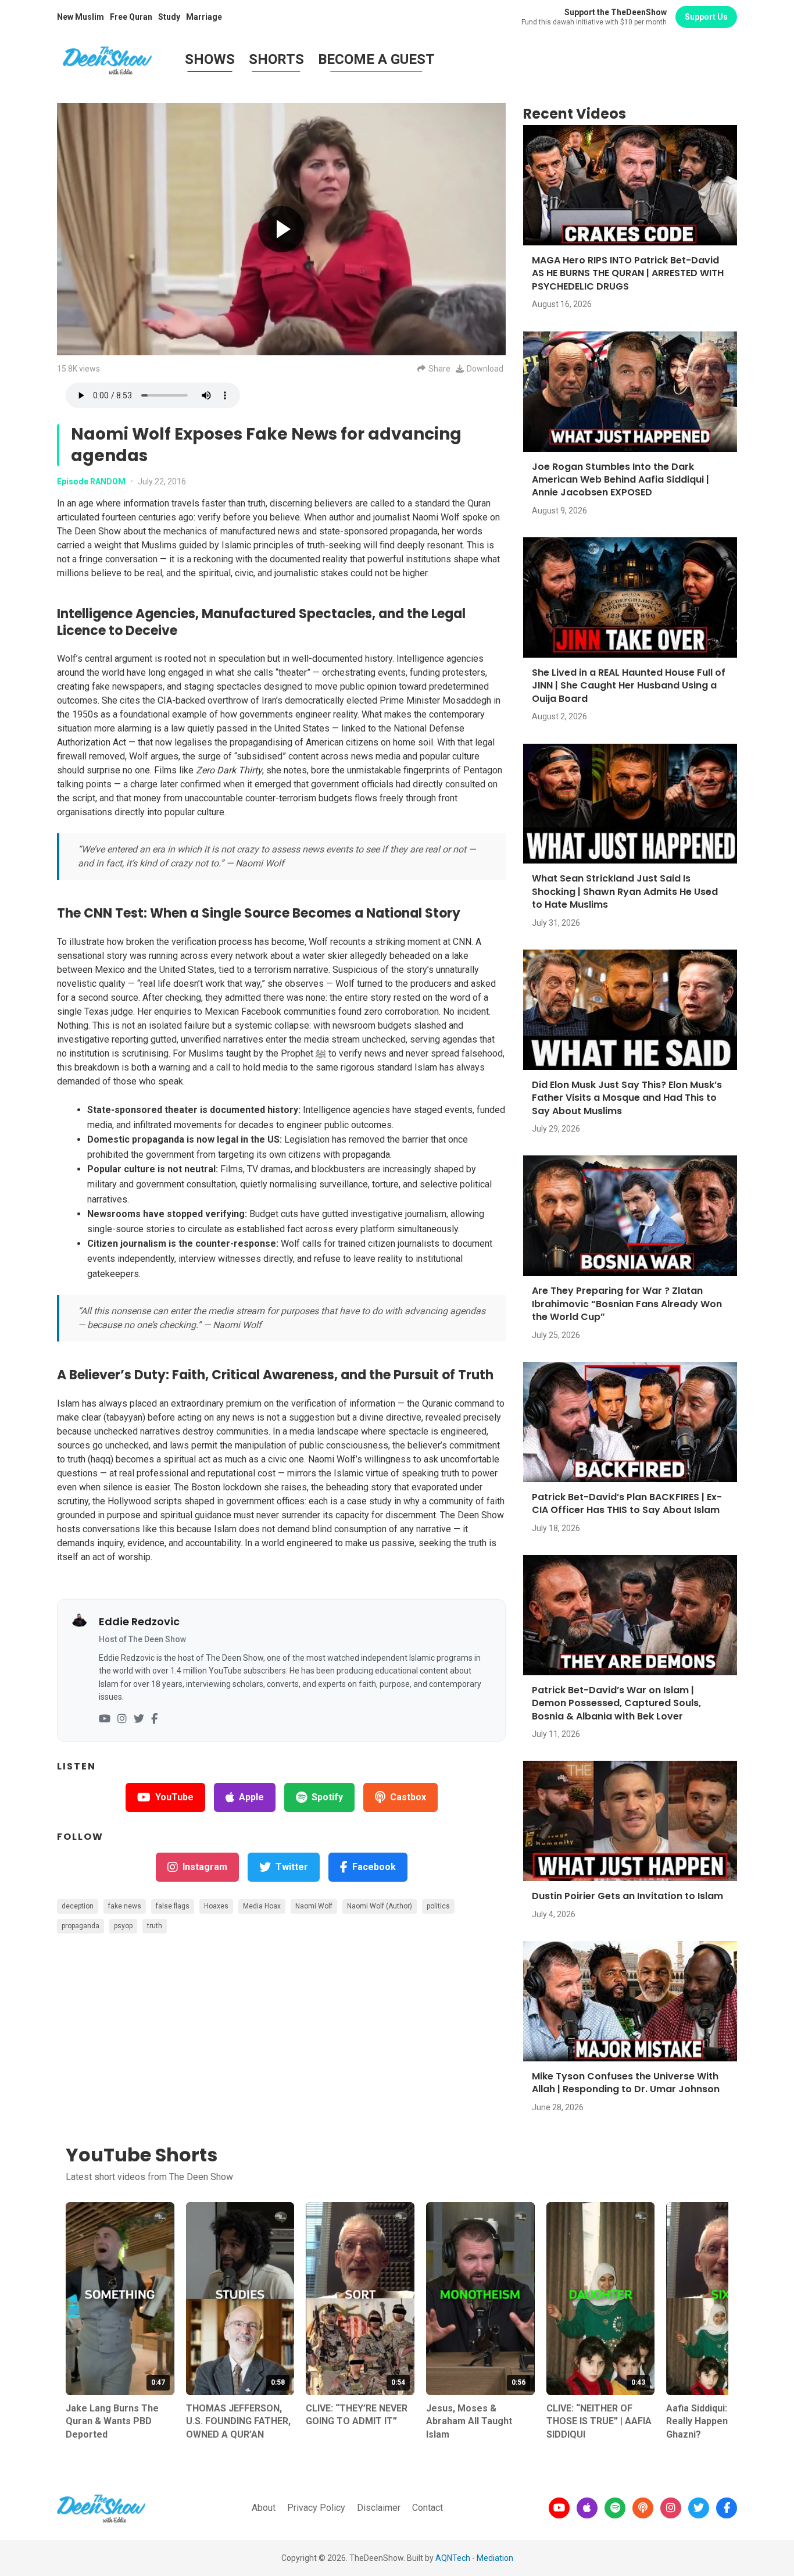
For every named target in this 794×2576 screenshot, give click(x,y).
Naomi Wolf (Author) (380, 1906)
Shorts (276, 59)
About (264, 2508)
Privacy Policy (316, 2508)
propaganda (81, 1926)
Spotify (327, 1797)
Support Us (706, 17)
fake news (125, 1906)
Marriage (204, 17)
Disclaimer (379, 2508)
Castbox (408, 1797)
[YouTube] (105, 1719)
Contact (428, 2508)
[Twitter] (139, 1719)
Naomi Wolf (314, 1906)
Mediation (495, 2558)
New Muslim (81, 17)
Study (169, 17)
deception (78, 1906)
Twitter (292, 1867)
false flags (173, 1906)
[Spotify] (615, 2508)
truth (155, 1926)
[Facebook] (154, 1719)
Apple (251, 1797)
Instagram (205, 1867)
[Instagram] (122, 1719)
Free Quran (131, 17)
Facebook (374, 1867)
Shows (210, 59)
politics (438, 1906)
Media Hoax (262, 1906)
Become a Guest (376, 59)
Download (485, 369)
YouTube (174, 1797)
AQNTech (453, 2558)
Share (439, 369)
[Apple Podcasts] (587, 2508)
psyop (123, 1926)
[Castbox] (643, 2508)
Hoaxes (216, 1906)
